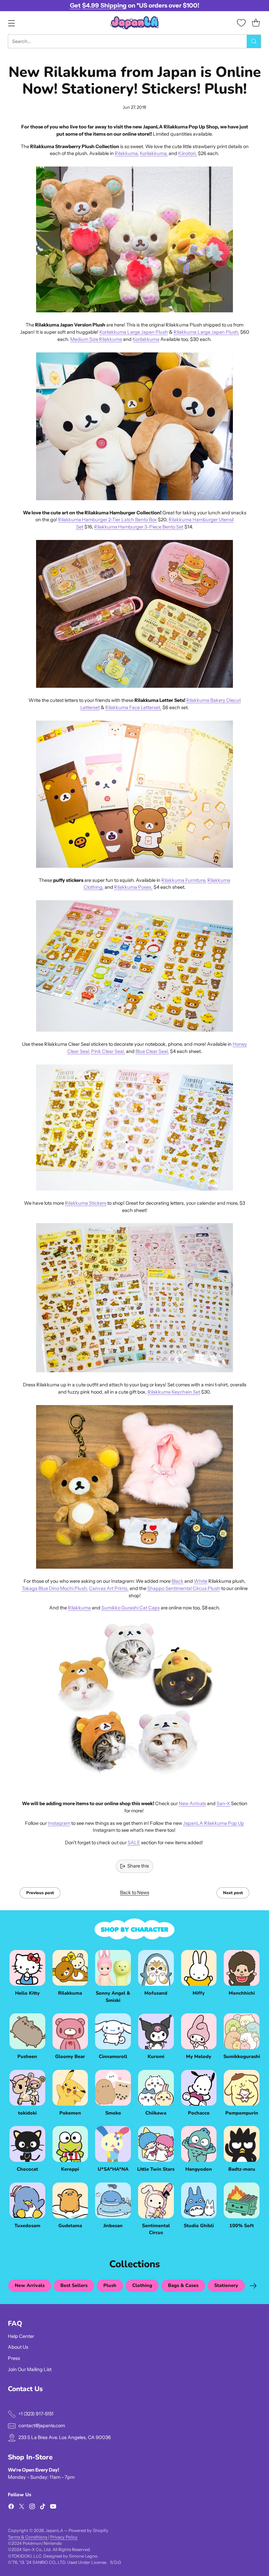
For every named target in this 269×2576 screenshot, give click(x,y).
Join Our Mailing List (30, 2369)
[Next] (253, 2286)
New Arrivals (192, 1803)
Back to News (135, 1893)
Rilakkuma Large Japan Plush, (206, 332)
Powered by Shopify (88, 2530)
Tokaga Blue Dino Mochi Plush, (55, 1588)
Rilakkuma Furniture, (184, 880)
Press (14, 2358)
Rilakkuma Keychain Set (174, 1392)
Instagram (59, 1823)
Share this (138, 1866)
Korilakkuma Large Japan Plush (134, 332)
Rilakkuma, (127, 153)
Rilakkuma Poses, (133, 887)
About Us (18, 2347)
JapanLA (54, 2530)
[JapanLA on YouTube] (53, 2508)
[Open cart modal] (256, 23)
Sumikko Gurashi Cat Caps (131, 1608)
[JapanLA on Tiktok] (43, 2508)
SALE (134, 1843)
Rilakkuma (79, 1608)
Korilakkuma (146, 339)
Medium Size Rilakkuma (96, 339)
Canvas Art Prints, (109, 1588)
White (201, 1581)
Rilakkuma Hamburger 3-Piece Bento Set (139, 527)
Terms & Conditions (28, 2537)
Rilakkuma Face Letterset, (133, 707)
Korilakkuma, (154, 153)
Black (177, 1581)
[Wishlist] (241, 23)
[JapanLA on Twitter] (22, 2508)
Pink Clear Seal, (108, 1051)
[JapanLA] (134, 23)
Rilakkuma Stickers (86, 1203)
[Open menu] (11, 23)
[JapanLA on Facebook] (11, 2508)
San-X (224, 1803)
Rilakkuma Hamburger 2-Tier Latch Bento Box (107, 520)
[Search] (254, 41)
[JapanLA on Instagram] (32, 2508)
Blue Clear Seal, (152, 1051)
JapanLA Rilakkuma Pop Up (214, 1823)
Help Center (21, 2336)
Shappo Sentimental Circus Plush (184, 1588)
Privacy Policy (64, 2537)
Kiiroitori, (187, 153)
